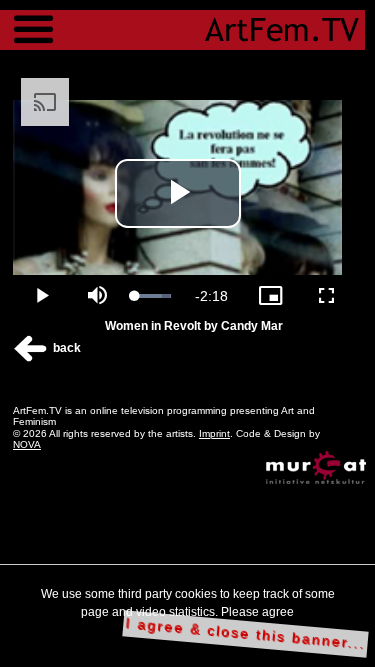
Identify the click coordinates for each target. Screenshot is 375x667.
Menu (33, 20)
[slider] (153, 296)
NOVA (27, 444)
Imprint (214, 433)
